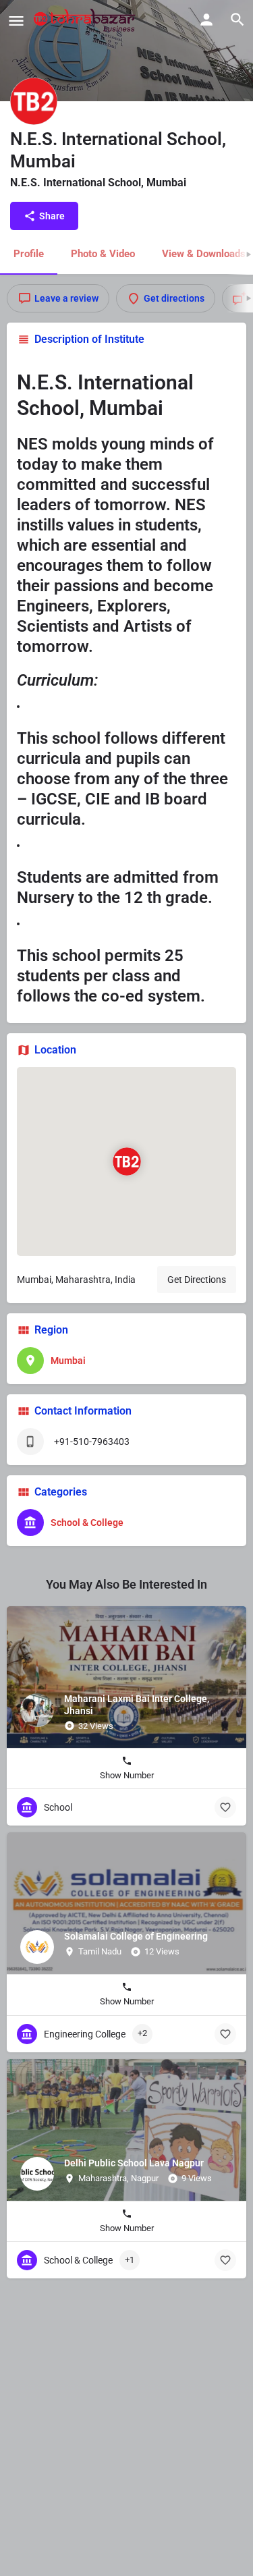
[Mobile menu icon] (16, 21)
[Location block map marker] (126, 1161)
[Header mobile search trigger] (237, 20)
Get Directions (197, 1280)
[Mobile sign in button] (206, 20)
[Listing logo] (34, 101)
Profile (29, 254)
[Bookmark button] (225, 1807)
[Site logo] (86, 20)
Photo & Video (103, 254)
